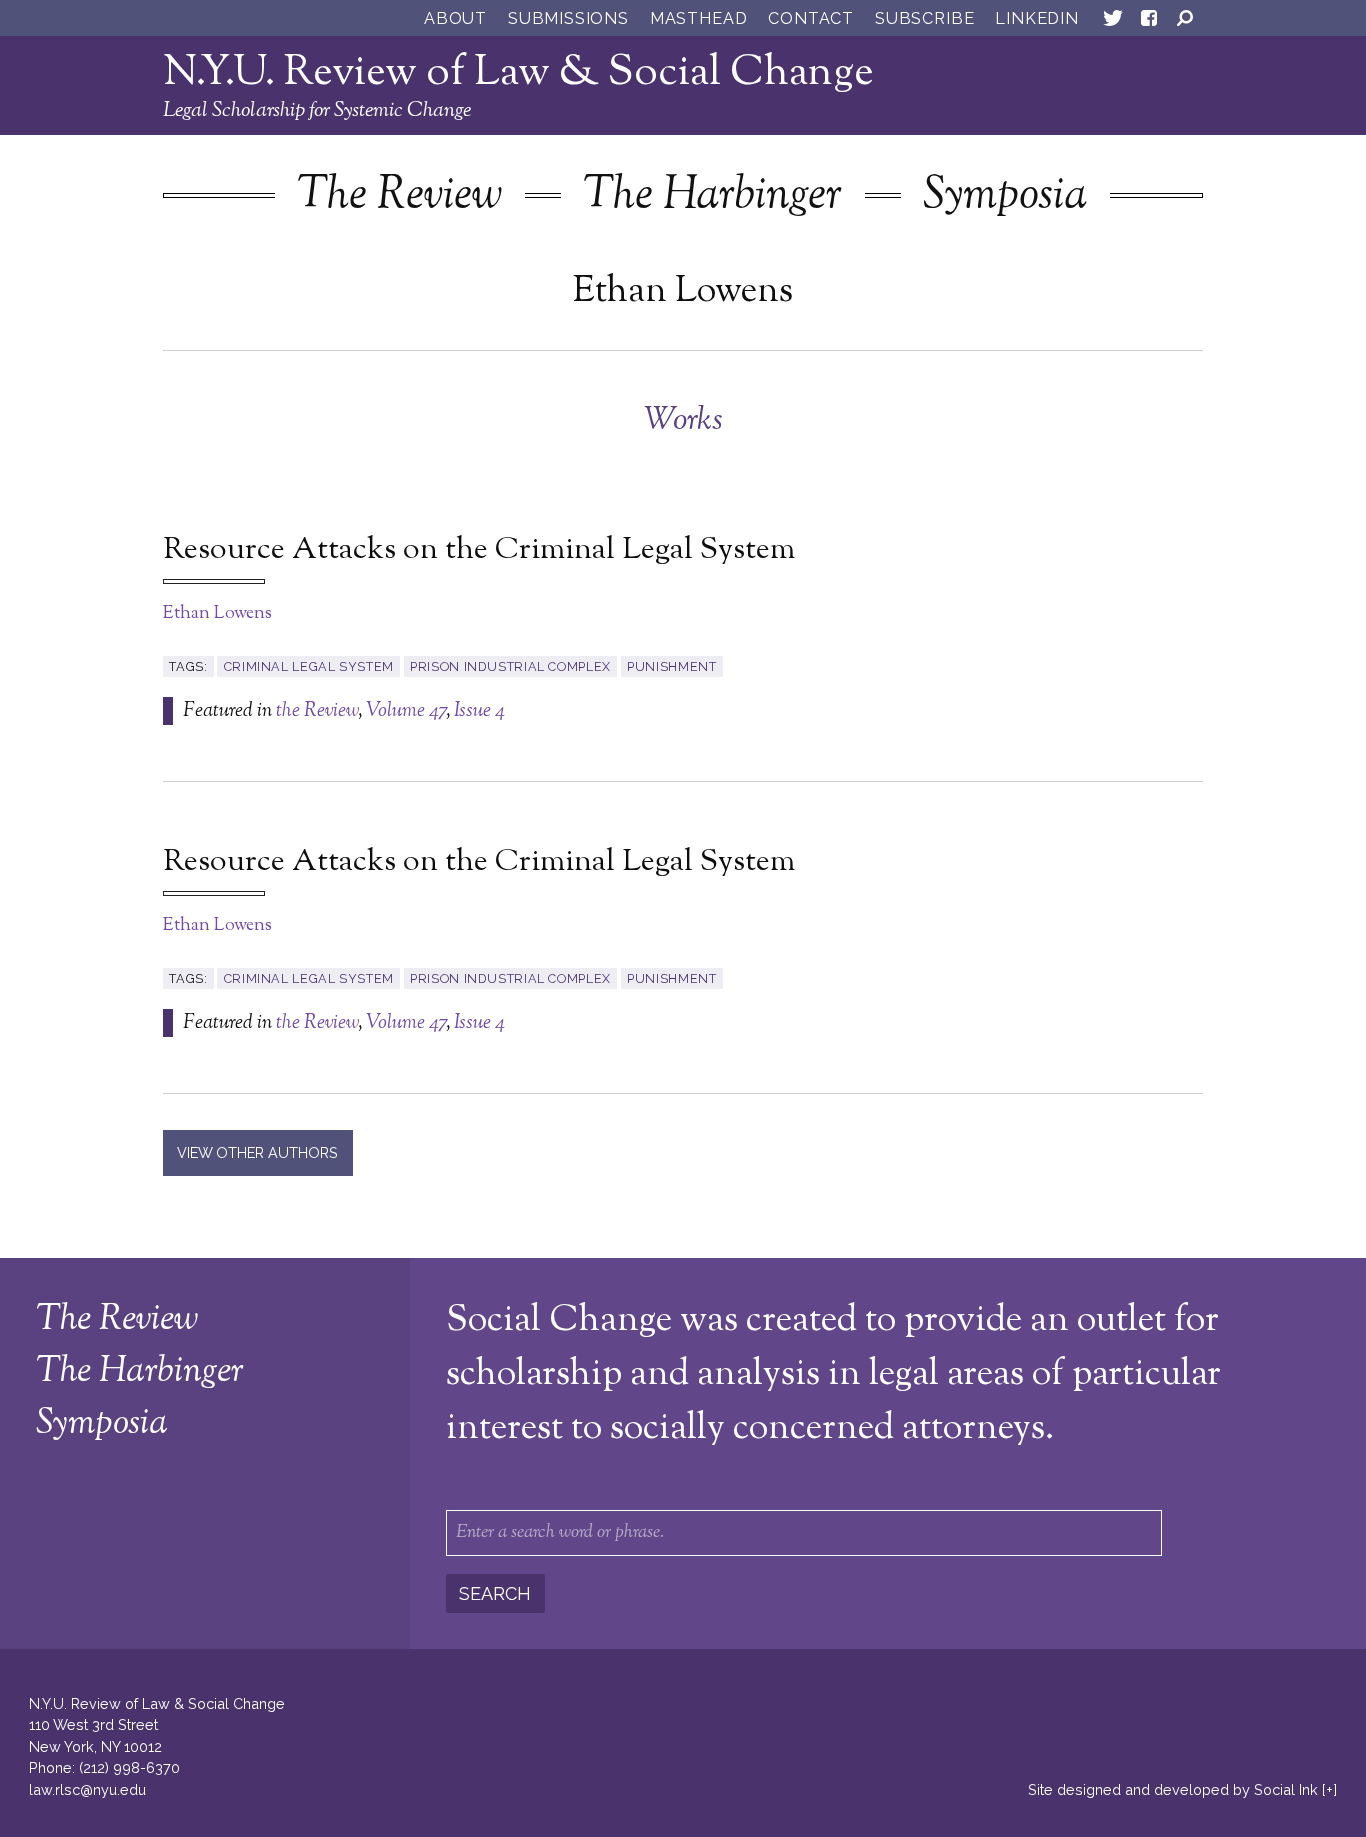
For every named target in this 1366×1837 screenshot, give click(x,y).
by (1173, 1789)
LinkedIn (1036, 18)
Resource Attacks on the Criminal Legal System (479, 551)
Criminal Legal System (309, 666)
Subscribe (924, 18)
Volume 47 (406, 711)
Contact (811, 18)
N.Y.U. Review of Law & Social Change (518, 73)
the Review (317, 711)
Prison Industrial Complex (510, 666)
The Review (399, 196)
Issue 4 (479, 711)
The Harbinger (712, 196)
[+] (1329, 1789)
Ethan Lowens (217, 614)
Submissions (568, 18)
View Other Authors (257, 1152)
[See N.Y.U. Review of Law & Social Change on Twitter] (1113, 22)
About (455, 18)
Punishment (671, 666)
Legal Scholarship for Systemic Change (317, 111)
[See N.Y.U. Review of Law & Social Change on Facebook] (1149, 22)
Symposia (1005, 196)
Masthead (698, 18)
